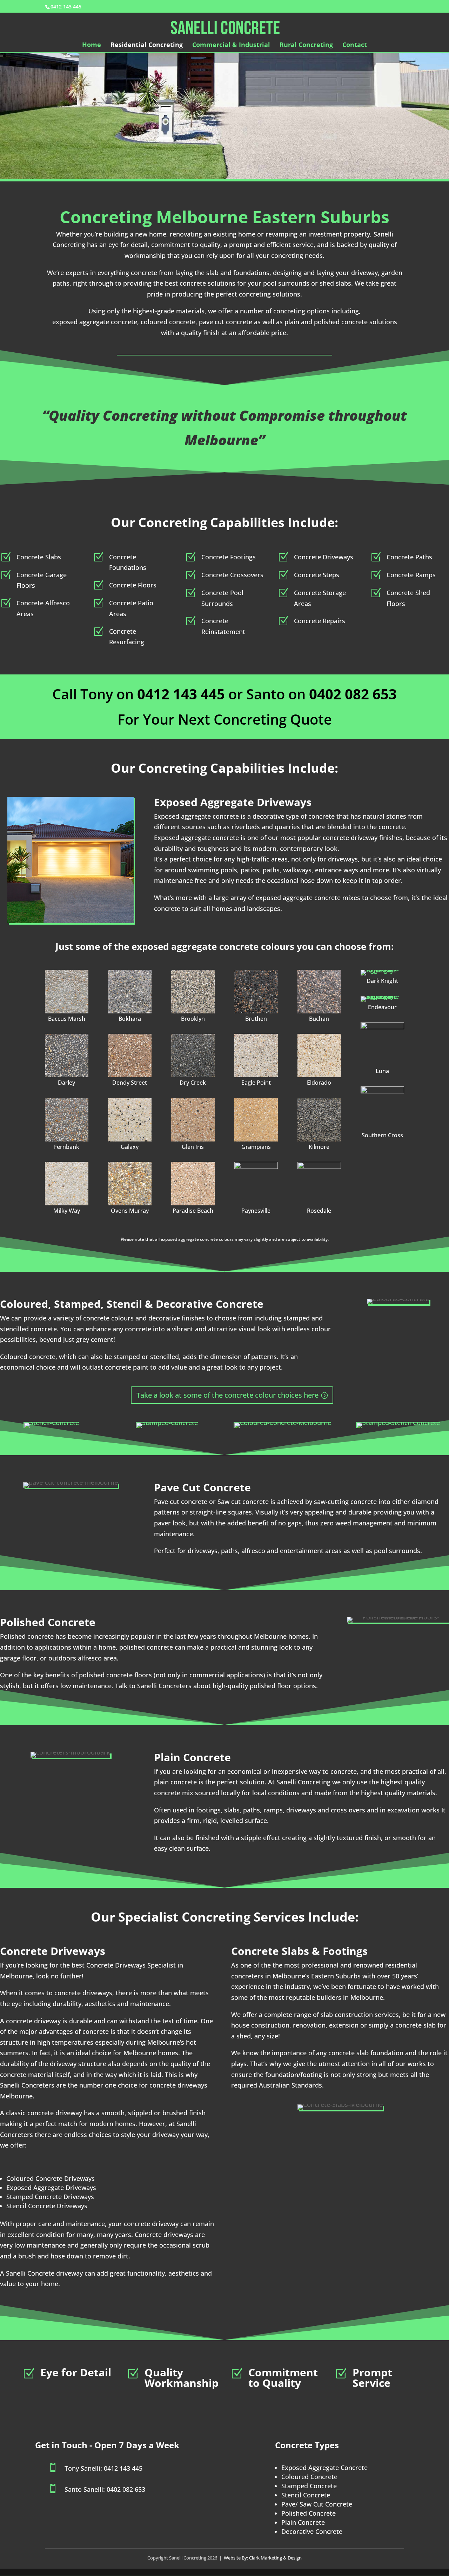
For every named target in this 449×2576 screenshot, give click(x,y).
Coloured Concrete (309, 2477)
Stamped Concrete (309, 2486)
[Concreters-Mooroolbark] (67, 1120)
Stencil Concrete (306, 2495)
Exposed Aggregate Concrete (324, 2468)
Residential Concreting (147, 45)
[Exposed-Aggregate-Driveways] (319, 1056)
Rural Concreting (306, 45)
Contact (355, 45)
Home (92, 45)
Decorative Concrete (312, 2531)
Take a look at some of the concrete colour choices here (227, 1395)
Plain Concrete (303, 2522)
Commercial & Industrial (231, 45)
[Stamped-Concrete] (167, 1425)
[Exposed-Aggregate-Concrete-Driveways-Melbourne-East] (256, 992)
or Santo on (223, 694)
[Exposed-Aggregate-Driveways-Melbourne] (256, 1120)
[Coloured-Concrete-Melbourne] (282, 1425)
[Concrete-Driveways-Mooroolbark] (130, 1056)
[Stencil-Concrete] (51, 1425)
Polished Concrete (309, 2513)
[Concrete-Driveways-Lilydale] (193, 1056)
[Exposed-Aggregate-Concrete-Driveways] (130, 1184)
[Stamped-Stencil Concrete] (398, 1425)
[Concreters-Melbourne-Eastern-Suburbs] (319, 1120)
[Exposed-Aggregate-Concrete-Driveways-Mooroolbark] (256, 1056)
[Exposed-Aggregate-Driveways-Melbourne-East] (67, 992)
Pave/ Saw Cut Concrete (317, 2504)
